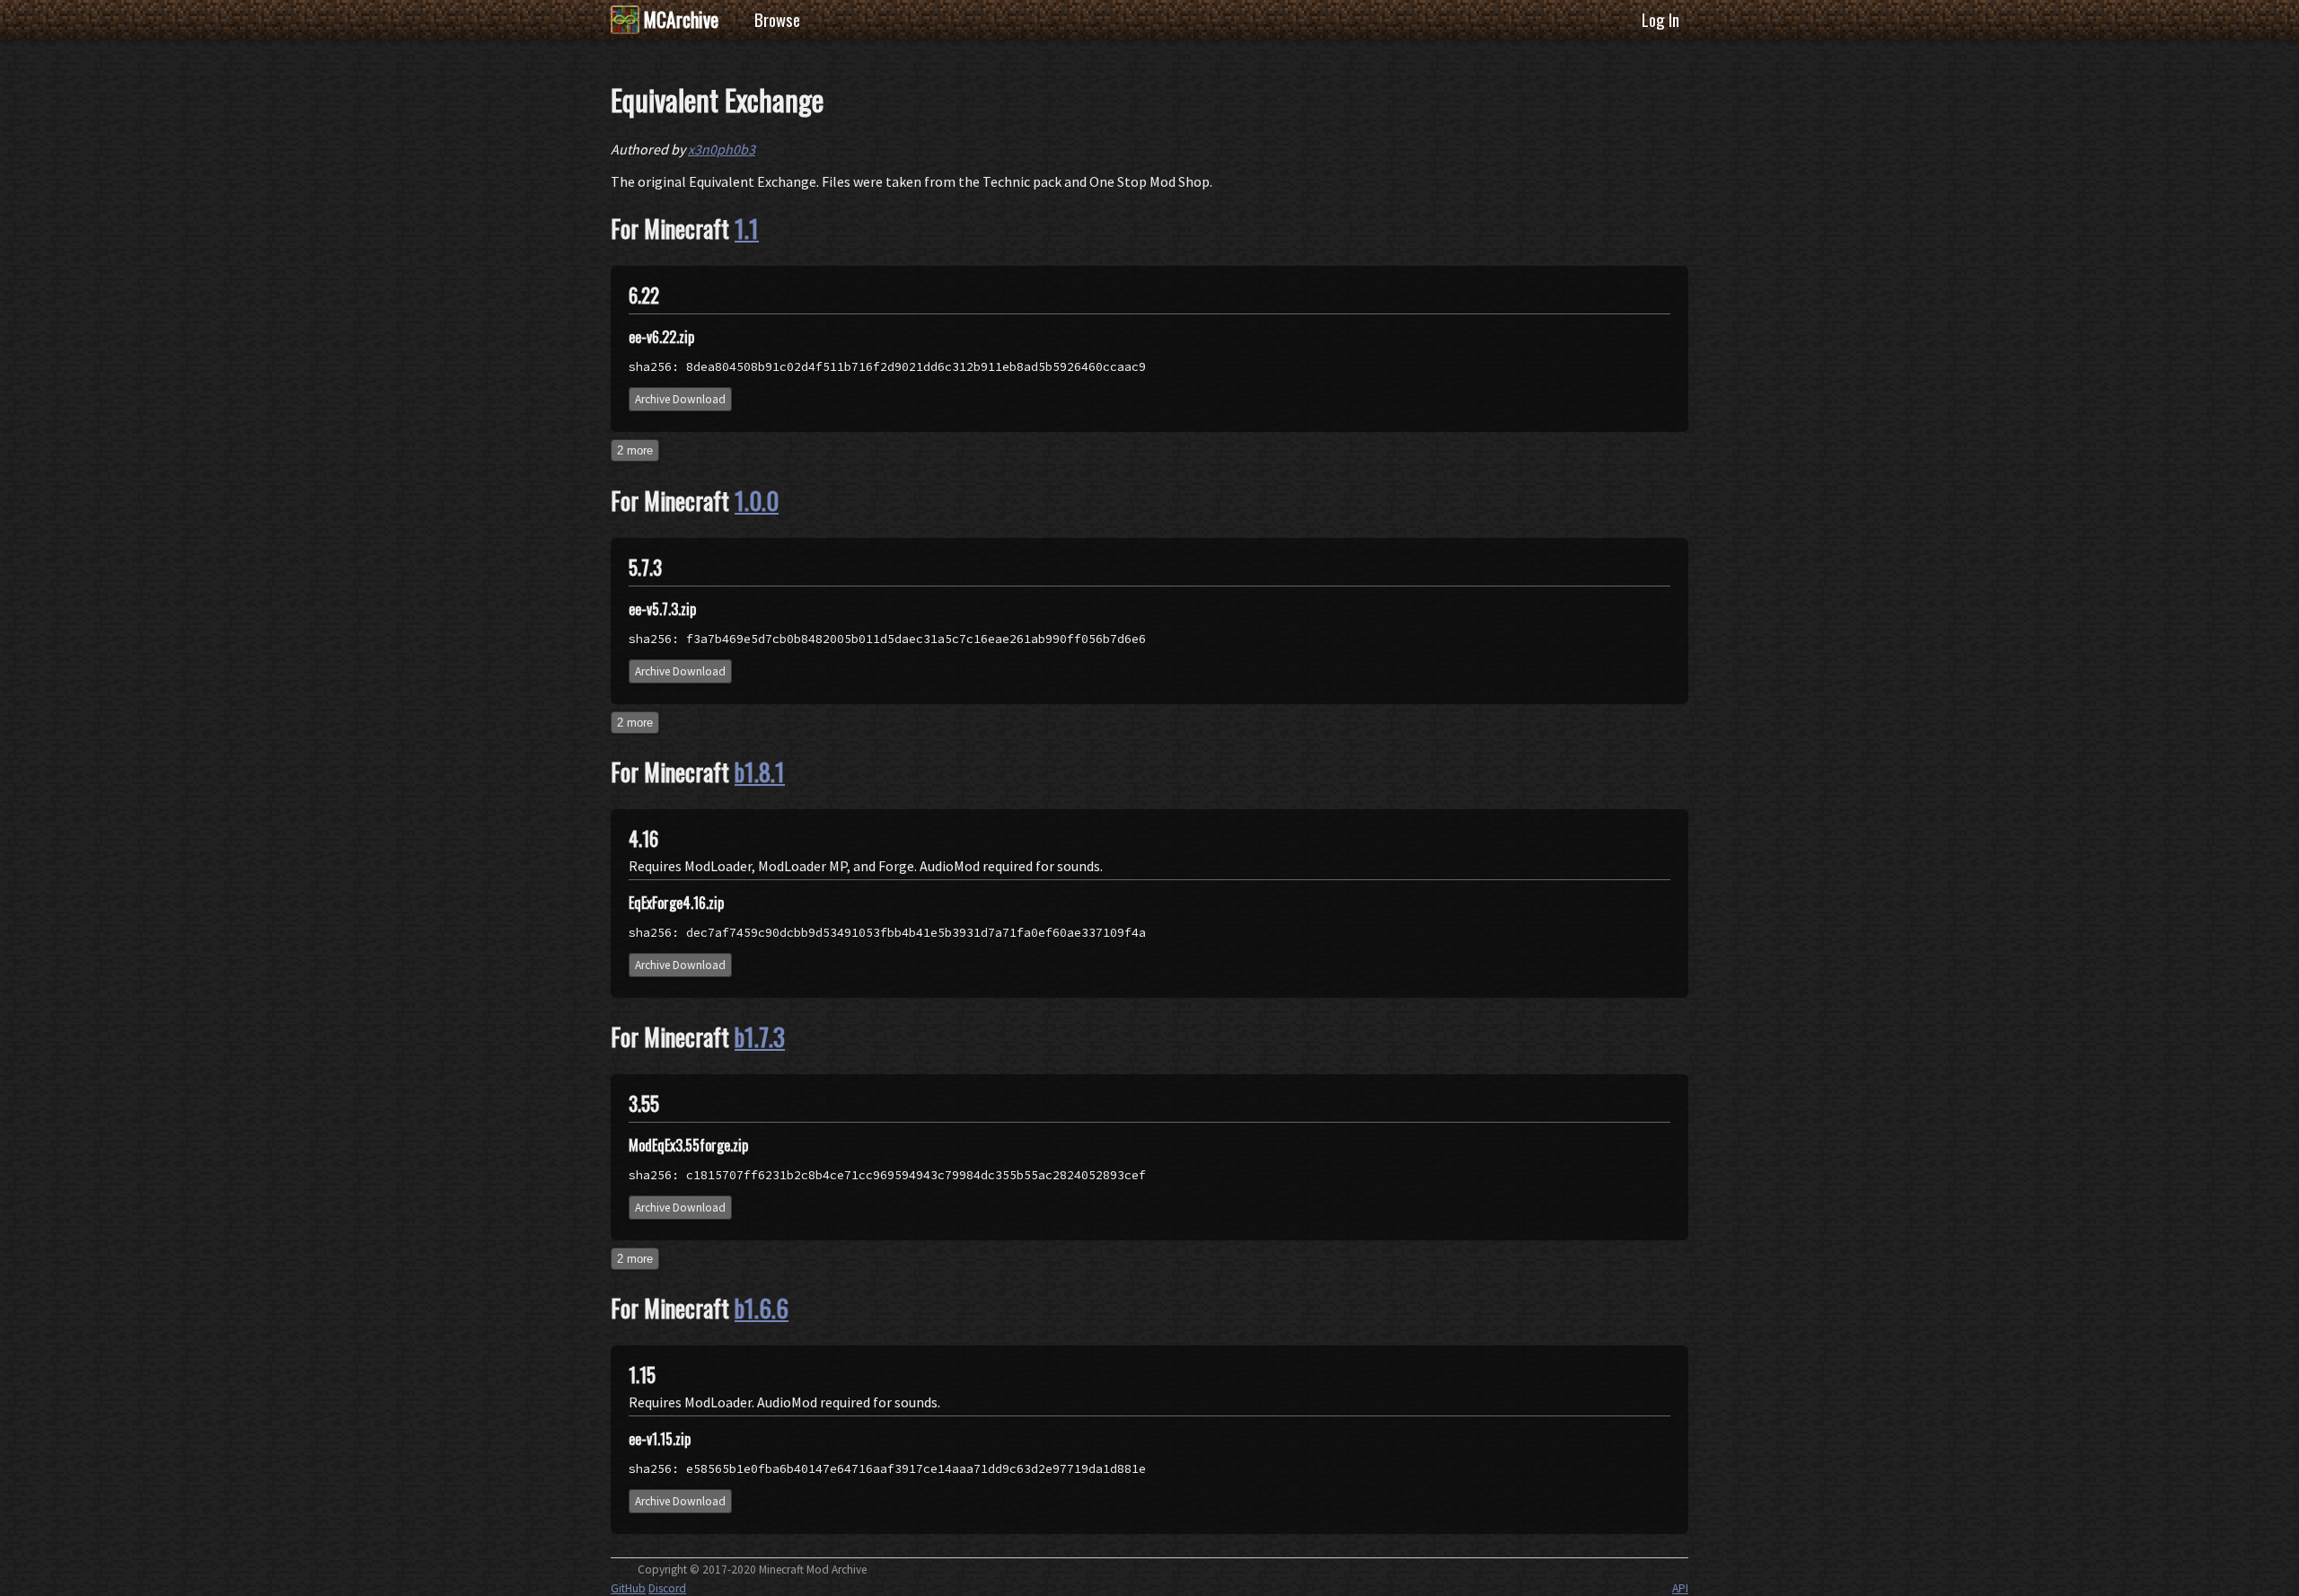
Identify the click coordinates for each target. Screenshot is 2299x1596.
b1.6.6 (762, 1308)
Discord (667, 1588)
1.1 (747, 228)
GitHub (628, 1588)
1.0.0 (757, 500)
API (1680, 1588)
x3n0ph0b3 (722, 149)
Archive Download (680, 399)
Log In (1660, 19)
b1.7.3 (760, 1036)
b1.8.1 (760, 772)
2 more (635, 450)
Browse (777, 19)
